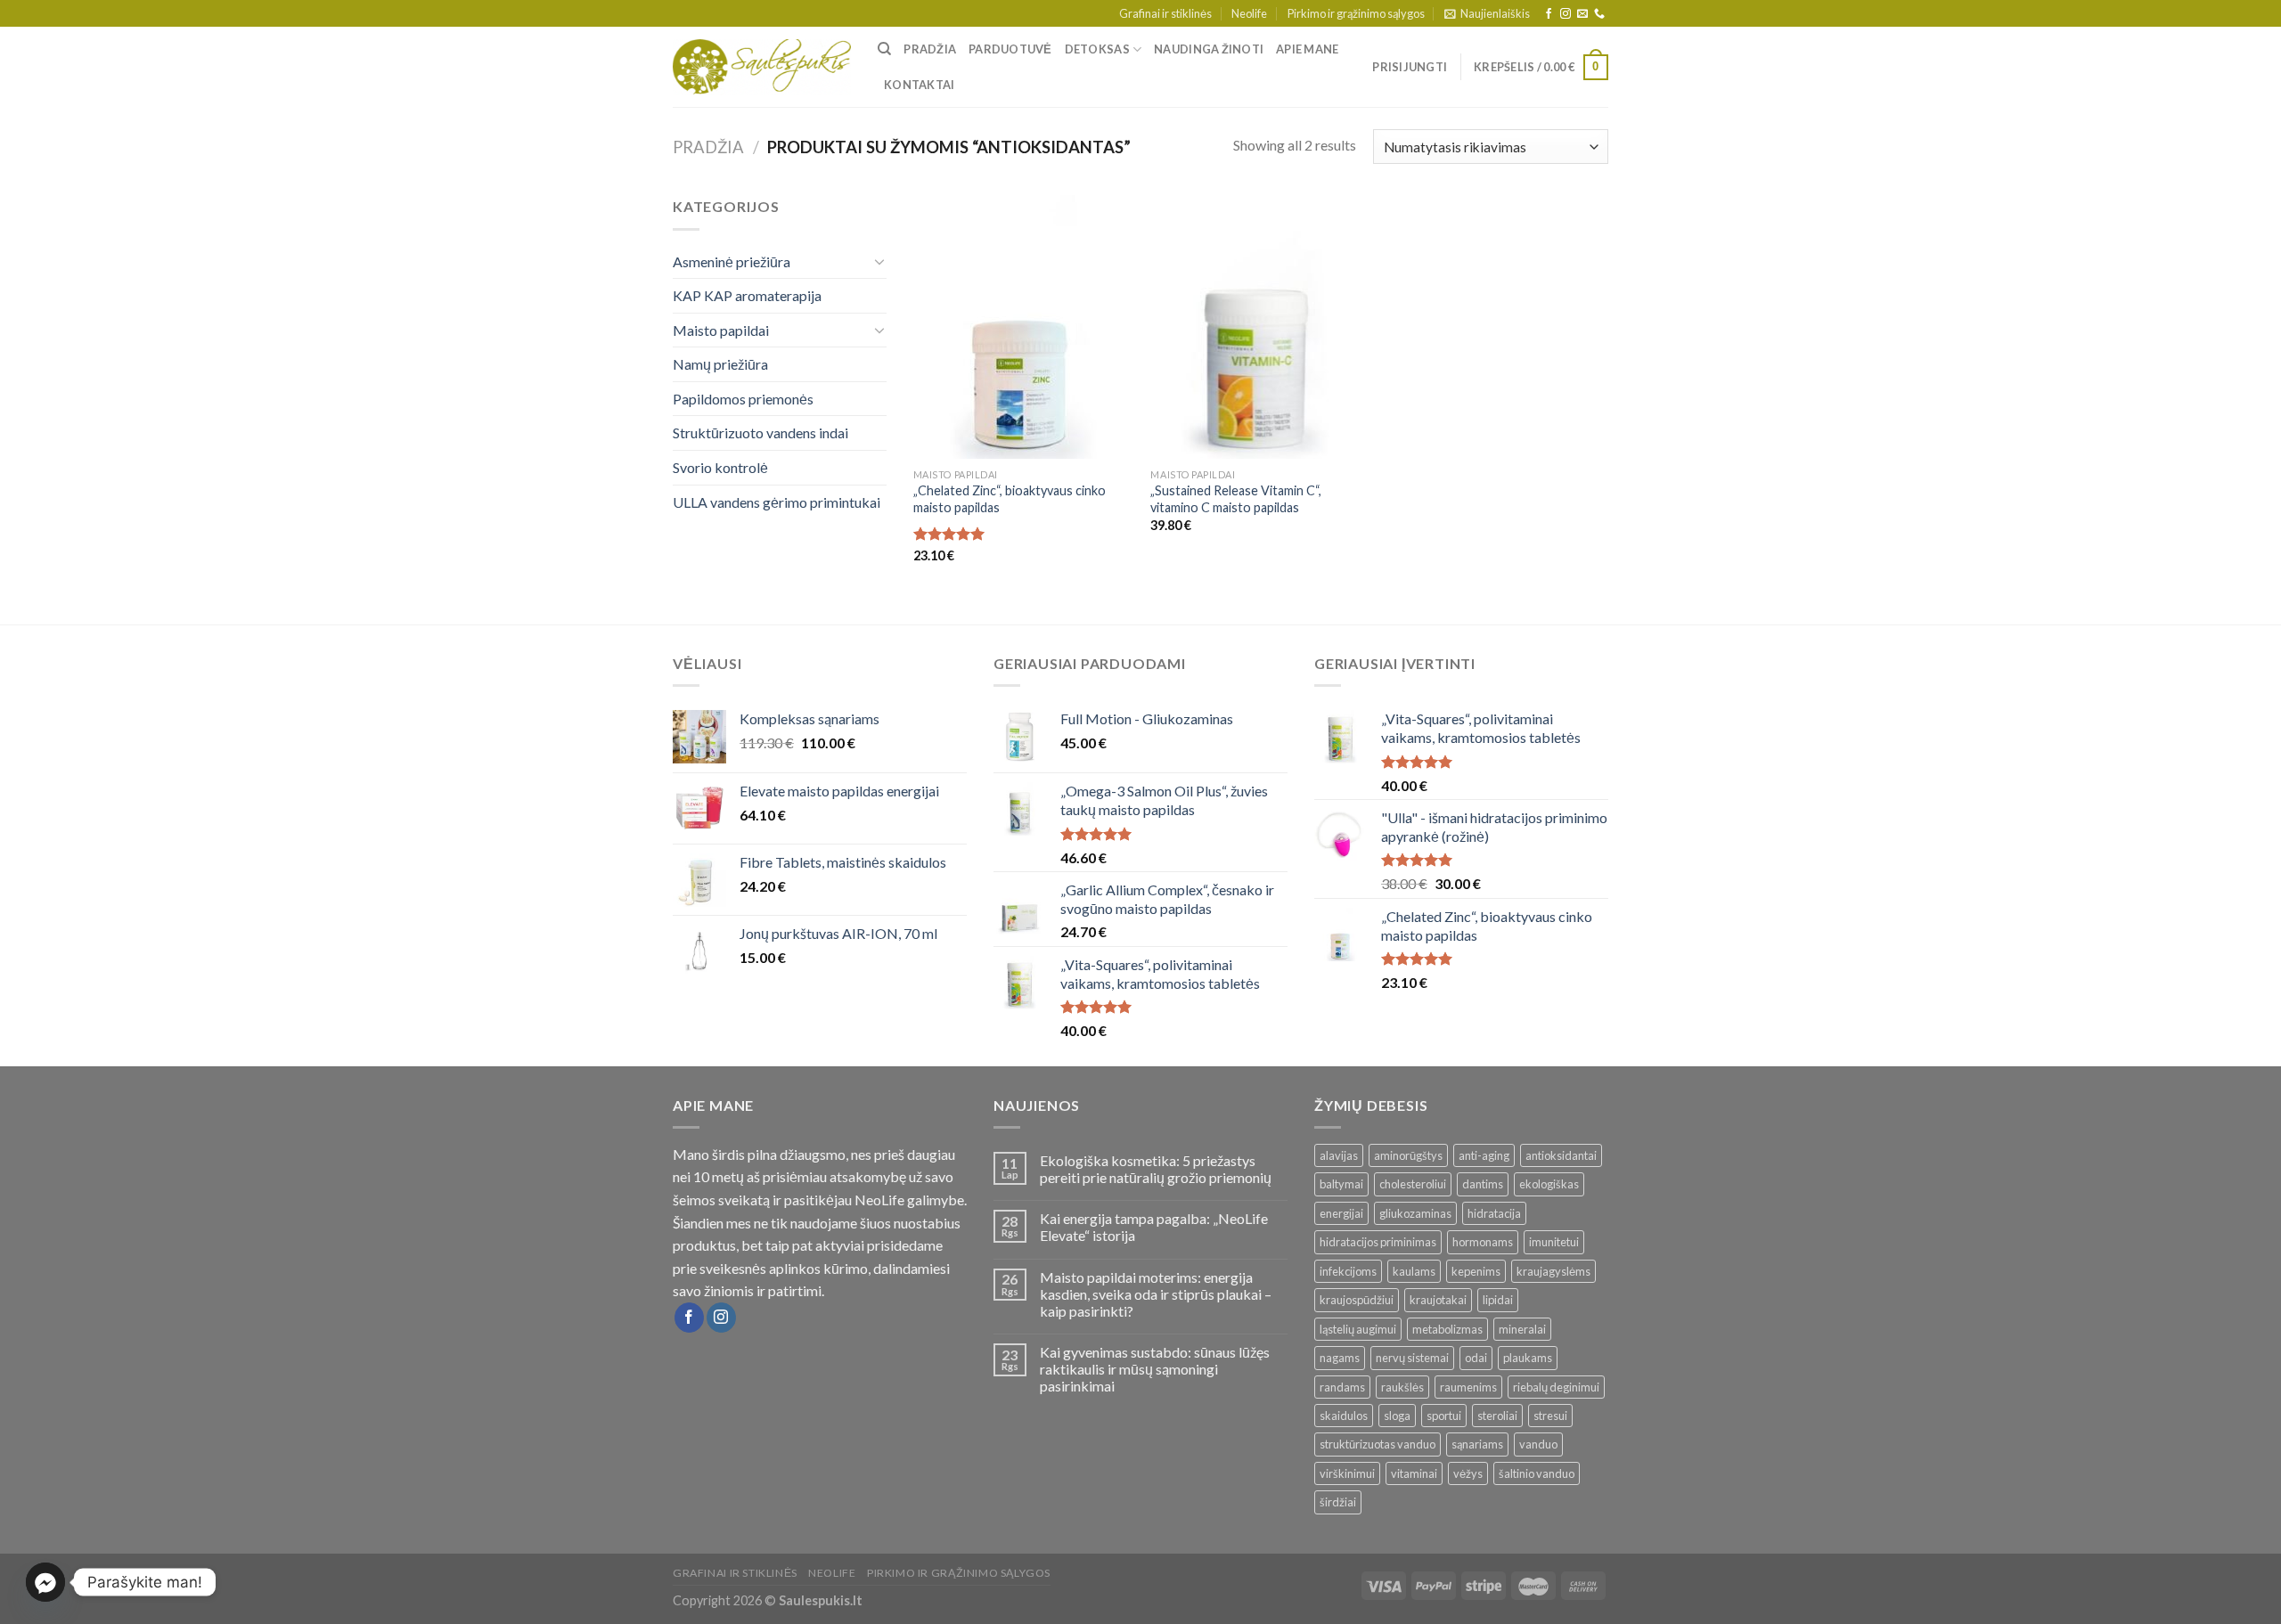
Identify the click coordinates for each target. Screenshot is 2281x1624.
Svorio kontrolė (720, 467)
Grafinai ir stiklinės (1165, 13)
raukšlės (1402, 1387)
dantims (1483, 1184)
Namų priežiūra (720, 364)
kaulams (1414, 1271)
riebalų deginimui (1556, 1387)
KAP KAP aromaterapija (747, 295)
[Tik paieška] (884, 49)
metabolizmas (1447, 1329)
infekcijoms (1348, 1271)
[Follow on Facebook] (1549, 14)
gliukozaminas (1415, 1213)
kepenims (1476, 1271)
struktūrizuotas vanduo (1378, 1444)
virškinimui (1347, 1473)
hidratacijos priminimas (1378, 1242)
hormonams (1483, 1242)
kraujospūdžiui (1357, 1300)
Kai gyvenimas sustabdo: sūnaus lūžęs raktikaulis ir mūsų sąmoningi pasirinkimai (1155, 1369)
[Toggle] (879, 261)
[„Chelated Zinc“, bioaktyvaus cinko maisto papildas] (1023, 327)
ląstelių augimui (1358, 1329)
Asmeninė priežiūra (732, 261)
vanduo (1538, 1444)
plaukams (1528, 1358)
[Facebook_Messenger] (45, 1582)
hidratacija (1494, 1213)
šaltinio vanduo (1537, 1473)
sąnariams (1477, 1444)
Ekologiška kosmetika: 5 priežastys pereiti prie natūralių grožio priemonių (1156, 1169)
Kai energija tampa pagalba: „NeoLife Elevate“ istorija (1154, 1227)
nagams (1340, 1358)
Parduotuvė (1010, 49)
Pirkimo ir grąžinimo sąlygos (1356, 13)
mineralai (1522, 1329)
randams (1342, 1387)
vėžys (1468, 1473)
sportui (1444, 1416)
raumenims (1468, 1387)
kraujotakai (1438, 1300)
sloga (1397, 1416)
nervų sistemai (1412, 1358)
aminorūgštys (1408, 1155)
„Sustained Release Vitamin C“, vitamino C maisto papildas (1236, 499)
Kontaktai (919, 85)
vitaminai (1414, 1473)
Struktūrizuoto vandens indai (760, 433)
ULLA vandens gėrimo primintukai (777, 502)
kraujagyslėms (1553, 1271)
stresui (1550, 1416)
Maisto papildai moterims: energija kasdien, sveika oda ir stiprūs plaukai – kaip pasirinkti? (1156, 1294)
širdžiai (1338, 1502)
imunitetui (1554, 1242)
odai (1476, 1358)
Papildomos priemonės (743, 399)
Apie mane (1307, 49)
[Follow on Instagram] (1566, 14)
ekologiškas (1549, 1184)
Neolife (1249, 13)
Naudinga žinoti (1209, 49)
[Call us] (1599, 14)
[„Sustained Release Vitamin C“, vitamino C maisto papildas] (1260, 327)
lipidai (1498, 1300)
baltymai (1341, 1184)
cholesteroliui (1413, 1184)
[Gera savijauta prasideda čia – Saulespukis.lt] (762, 68)
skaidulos (1344, 1416)
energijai (1341, 1213)
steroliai (1497, 1416)
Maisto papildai (721, 330)
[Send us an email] (1582, 14)
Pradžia (930, 49)
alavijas (1339, 1155)
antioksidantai (1561, 1155)
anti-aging (1484, 1155)
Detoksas (1097, 49)
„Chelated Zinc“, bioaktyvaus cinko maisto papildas (1010, 499)
